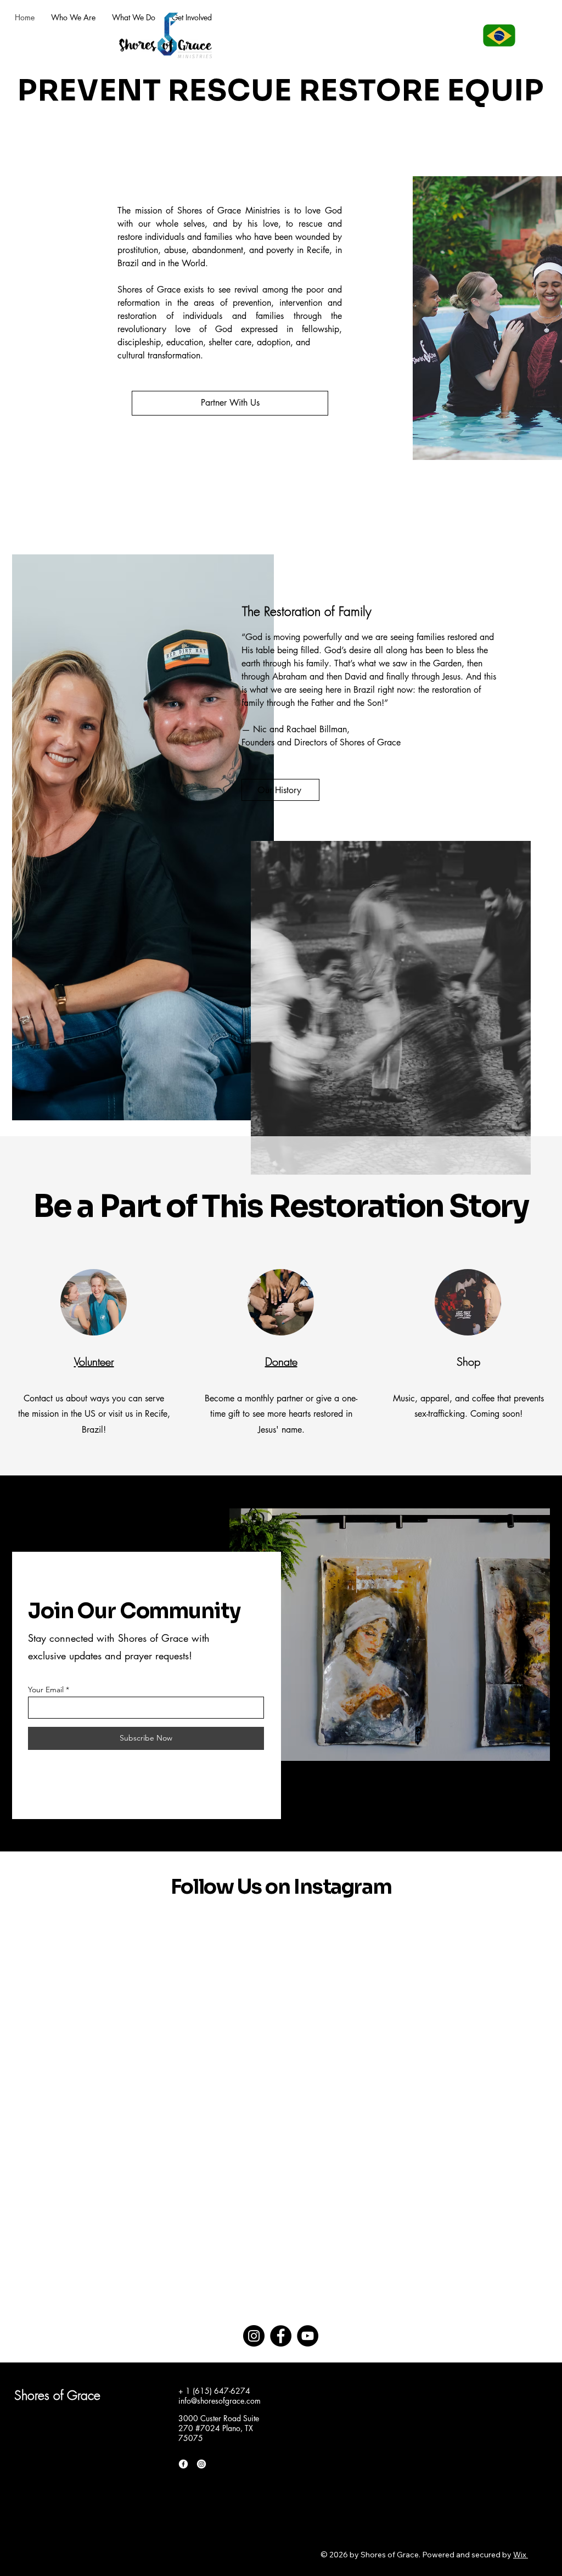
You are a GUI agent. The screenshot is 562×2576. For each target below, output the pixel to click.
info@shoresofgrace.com (220, 2401)
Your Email (46, 1690)
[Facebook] (281, 2336)
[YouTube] (308, 2336)
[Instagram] (254, 2336)
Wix (520, 2555)
